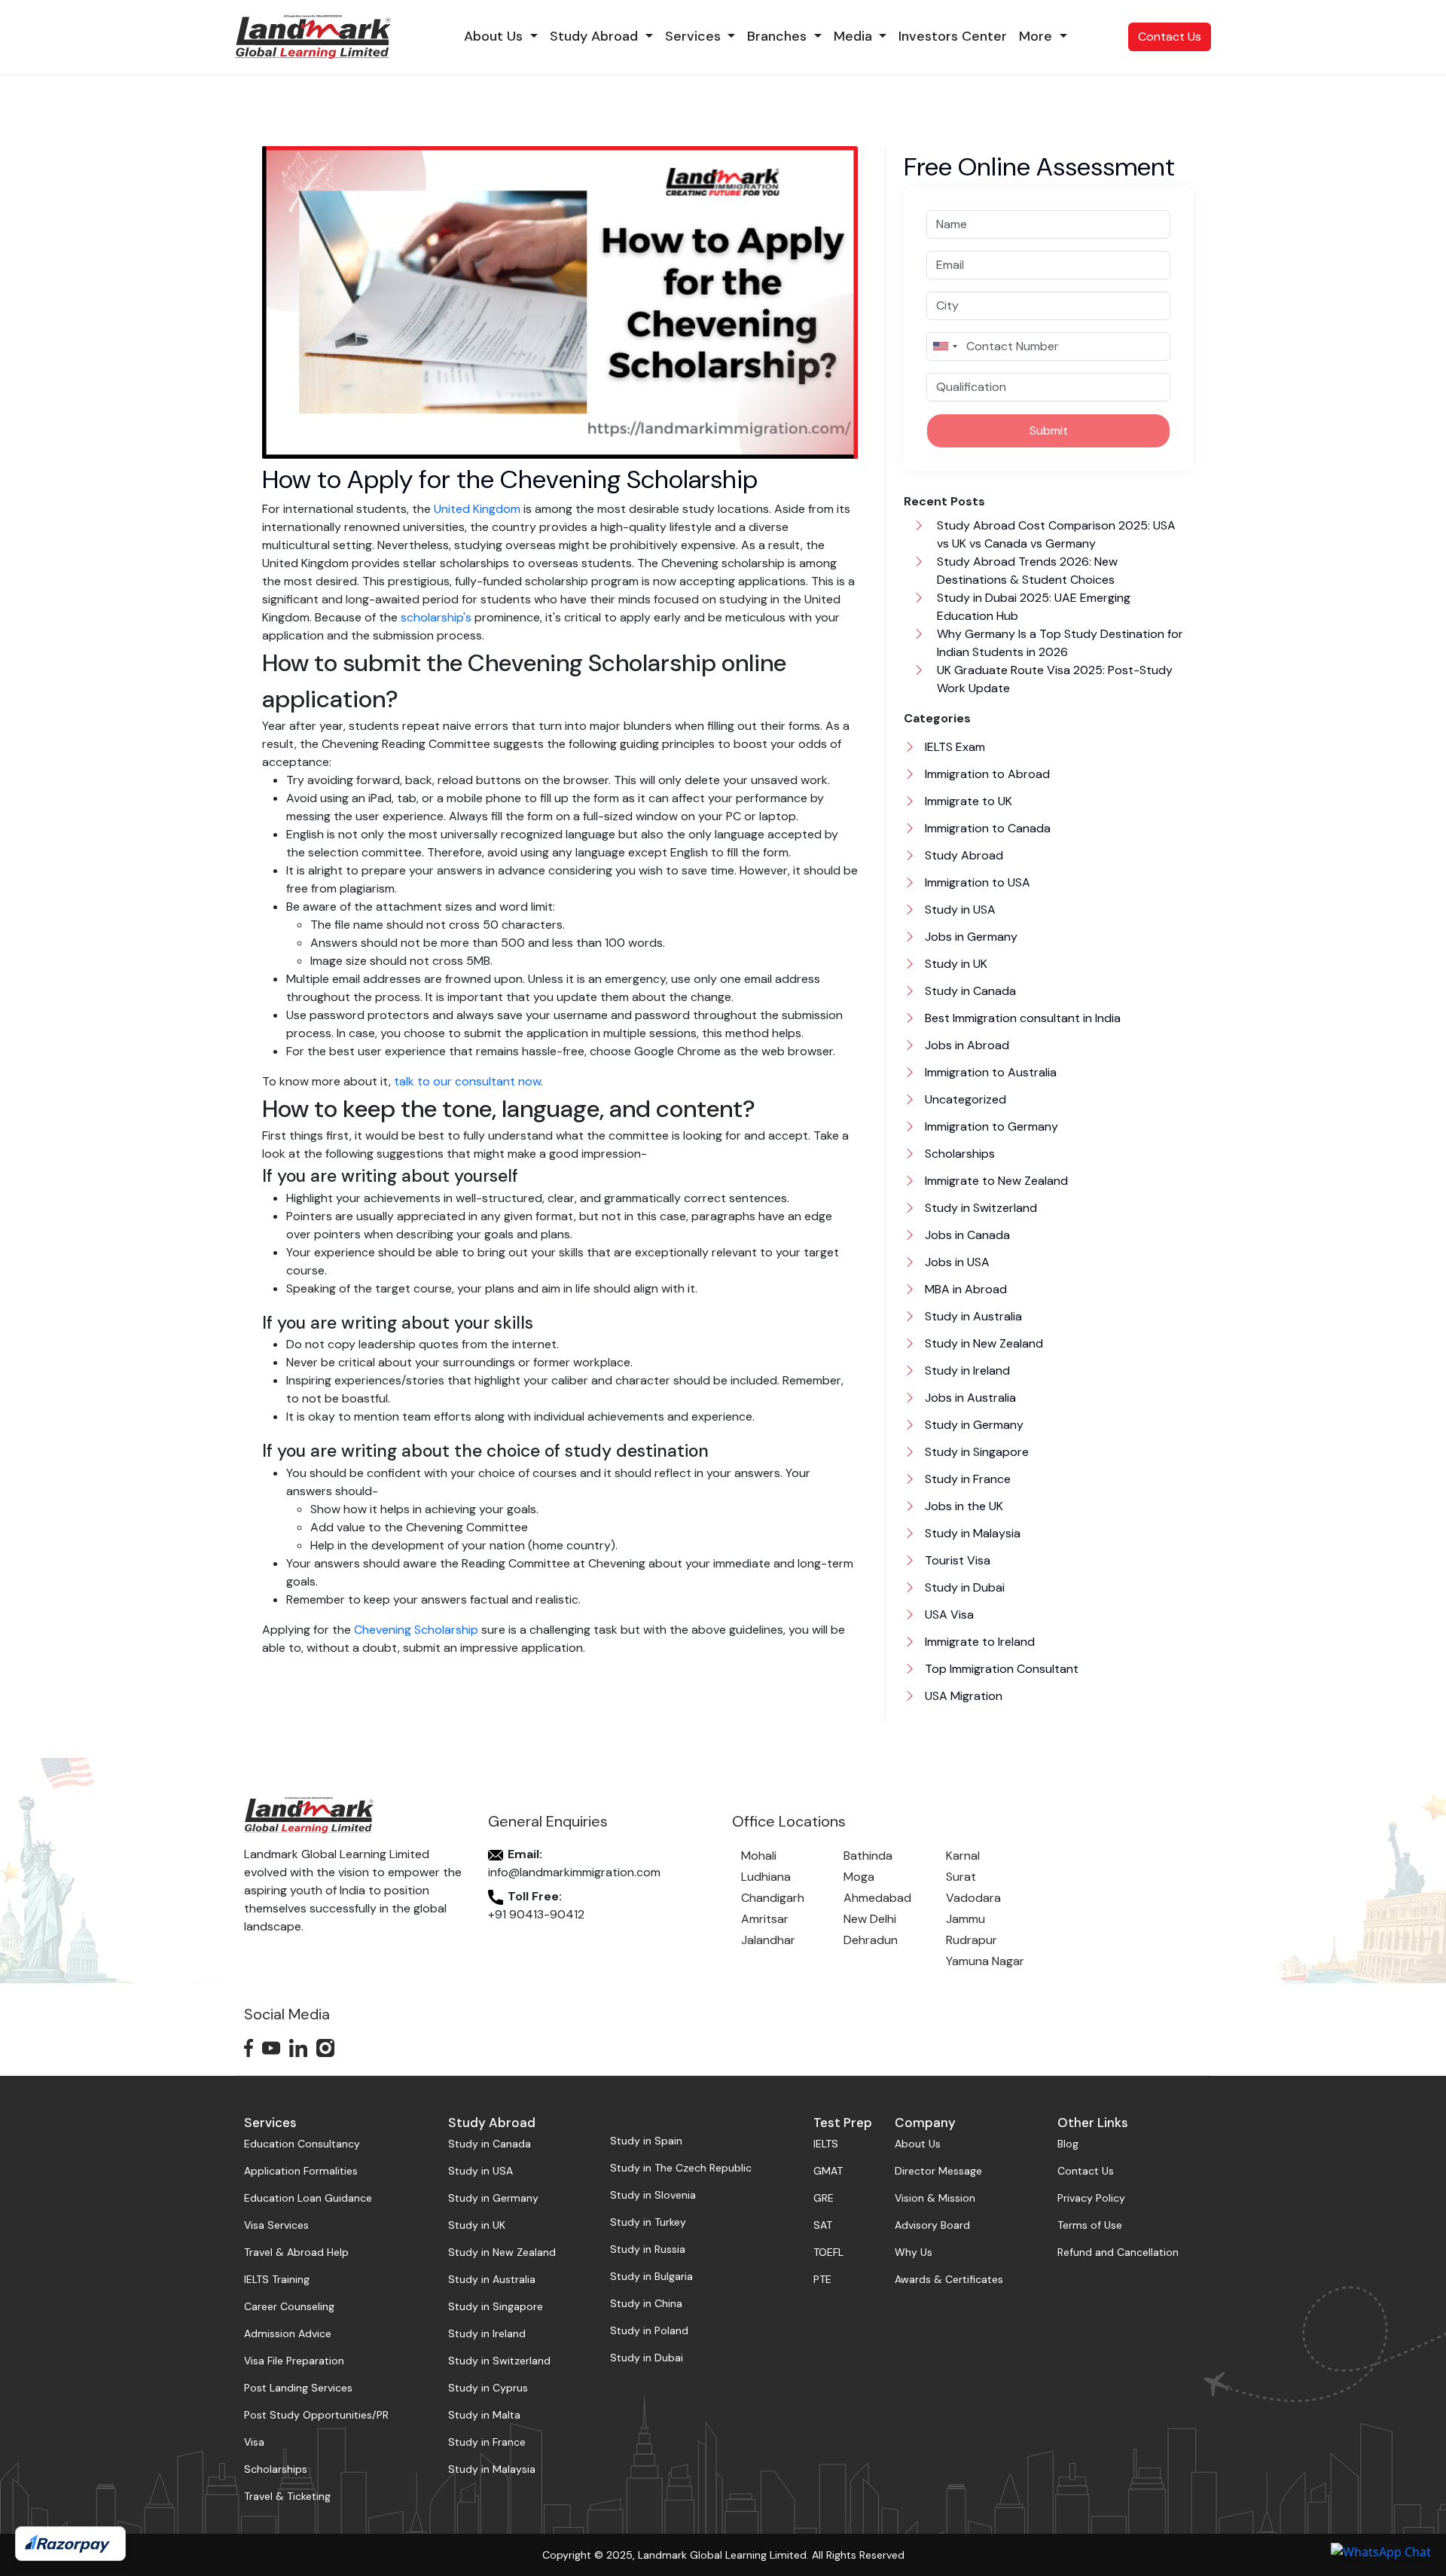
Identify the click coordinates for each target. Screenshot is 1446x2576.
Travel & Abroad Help (296, 2252)
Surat (961, 1877)
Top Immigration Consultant (1000, 1669)
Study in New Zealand (982, 1343)
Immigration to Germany (990, 1126)
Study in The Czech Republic (681, 2168)
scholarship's (436, 617)
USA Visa (948, 1615)
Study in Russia (648, 2249)
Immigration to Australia (989, 1072)
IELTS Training (277, 2279)
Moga (859, 1877)
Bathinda (868, 1856)
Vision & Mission (935, 2198)
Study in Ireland (966, 1370)
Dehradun (871, 1940)
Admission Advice (288, 2333)
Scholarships (958, 1154)
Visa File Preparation (294, 2361)
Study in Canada (969, 991)
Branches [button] (779, 36)
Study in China (646, 2303)
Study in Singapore (975, 1452)
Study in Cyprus (488, 2388)
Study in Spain (646, 2141)
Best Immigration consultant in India (1021, 1018)
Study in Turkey (648, 2222)
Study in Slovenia (653, 2195)
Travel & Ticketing (287, 2496)
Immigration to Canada (986, 828)
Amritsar (765, 1919)
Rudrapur (972, 1940)
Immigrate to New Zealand (995, 1181)
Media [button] (855, 36)
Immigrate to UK (967, 801)
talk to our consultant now (467, 1081)
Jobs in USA (956, 1262)
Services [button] (695, 36)
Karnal (963, 1856)
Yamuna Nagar (985, 1961)
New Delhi (870, 1919)
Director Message (938, 2171)
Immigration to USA (976, 882)
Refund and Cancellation (1118, 2252)
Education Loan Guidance (308, 2198)
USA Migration (962, 1696)
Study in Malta (484, 2415)
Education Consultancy (302, 2144)
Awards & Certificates (949, 2279)
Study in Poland (649, 2330)
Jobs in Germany (970, 937)
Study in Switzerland (979, 1208)
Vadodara (973, 1898)
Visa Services (276, 2225)
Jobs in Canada (966, 1235)
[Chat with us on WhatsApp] (1381, 2551)
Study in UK (955, 964)
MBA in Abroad (964, 1289)
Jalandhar (768, 1940)
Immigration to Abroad (986, 774)
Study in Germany (973, 1425)
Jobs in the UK (962, 1506)
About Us (918, 2144)
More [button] (1037, 36)
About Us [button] (495, 36)
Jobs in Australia (969, 1398)
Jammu (966, 1919)
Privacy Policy (1091, 2198)
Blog (1068, 2144)
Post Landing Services (298, 2388)
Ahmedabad (877, 1898)
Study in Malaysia (971, 1533)
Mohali (759, 1856)
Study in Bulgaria (651, 2276)
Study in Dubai (963, 1587)
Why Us (914, 2252)
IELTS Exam (953, 747)
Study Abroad (962, 855)
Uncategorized (964, 1099)
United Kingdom (477, 509)
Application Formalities (301, 2171)
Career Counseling (289, 2306)
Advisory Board (932, 2225)
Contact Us (1170, 37)
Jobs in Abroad (966, 1045)
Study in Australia (972, 1316)
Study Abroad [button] (596, 36)
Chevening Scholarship (416, 1630)
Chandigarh (773, 1898)
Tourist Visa (956, 1560)
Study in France (966, 1479)
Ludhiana (766, 1877)
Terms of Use (1090, 2225)
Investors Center (953, 36)
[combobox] (944, 346)
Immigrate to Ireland (978, 1642)
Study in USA (959, 910)
